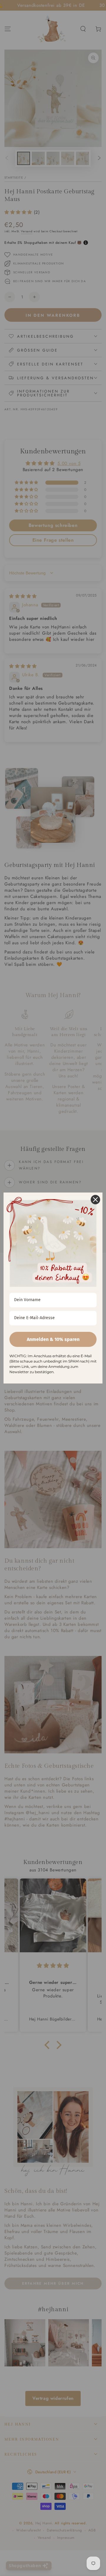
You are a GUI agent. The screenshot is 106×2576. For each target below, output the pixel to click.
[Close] (95, 1200)
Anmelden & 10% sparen (53, 1339)
